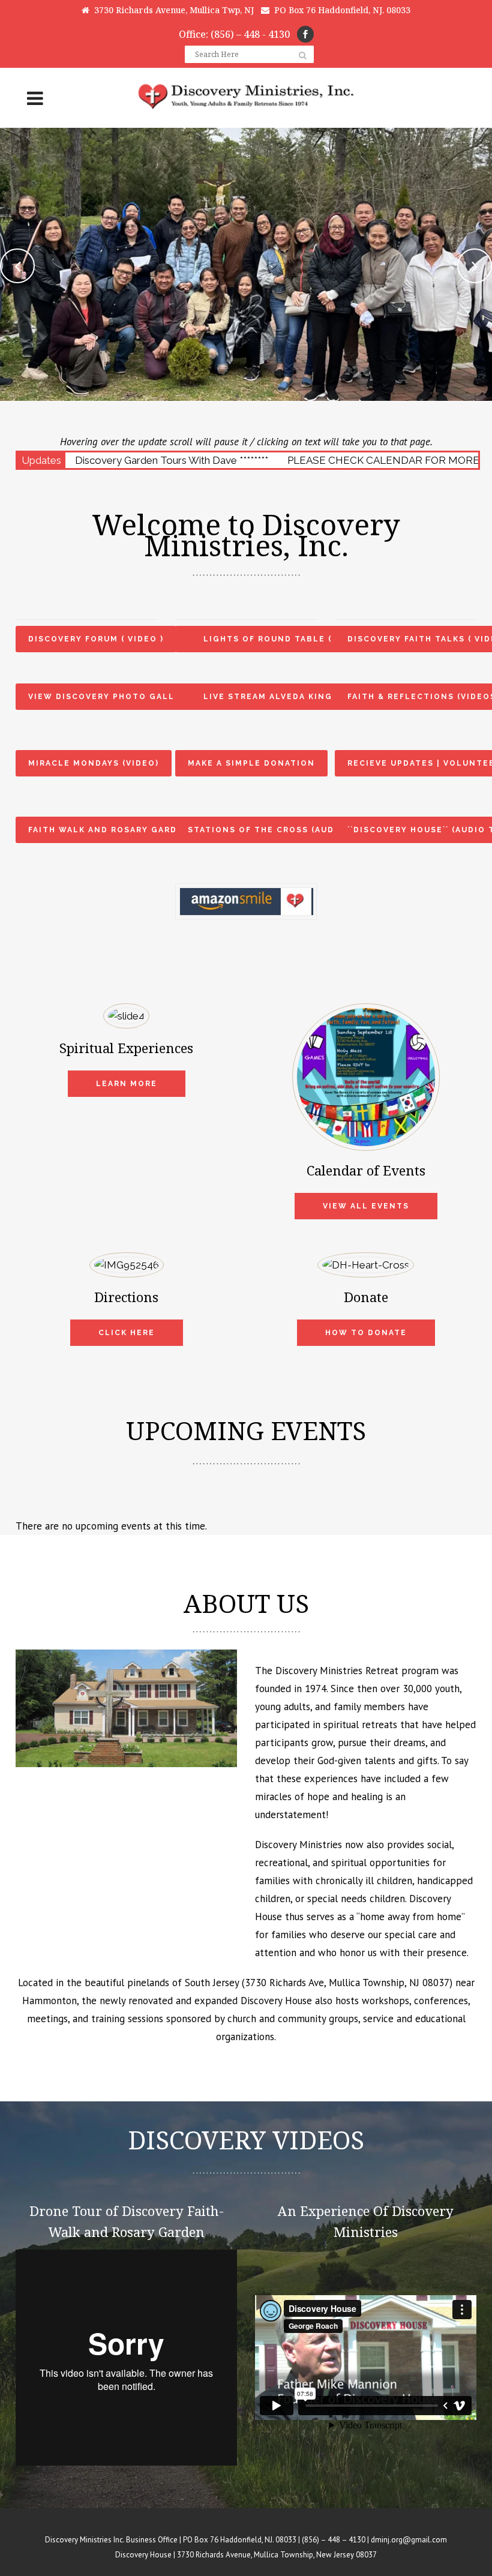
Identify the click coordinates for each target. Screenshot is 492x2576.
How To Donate (366, 1333)
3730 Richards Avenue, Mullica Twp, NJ (172, 10)
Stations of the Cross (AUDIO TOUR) (283, 830)
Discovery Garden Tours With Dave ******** (172, 460)
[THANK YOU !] (246, 891)
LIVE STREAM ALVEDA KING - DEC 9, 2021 (302, 697)
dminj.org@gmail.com (409, 2540)
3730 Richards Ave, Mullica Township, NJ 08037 (347, 1983)
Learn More (127, 1084)
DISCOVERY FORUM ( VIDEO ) (96, 639)
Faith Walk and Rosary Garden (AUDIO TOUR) (144, 830)
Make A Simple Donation (251, 763)
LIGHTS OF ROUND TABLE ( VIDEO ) (287, 639)
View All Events (366, 1206)
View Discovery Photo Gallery (110, 697)
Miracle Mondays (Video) (94, 763)
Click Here (127, 1333)
